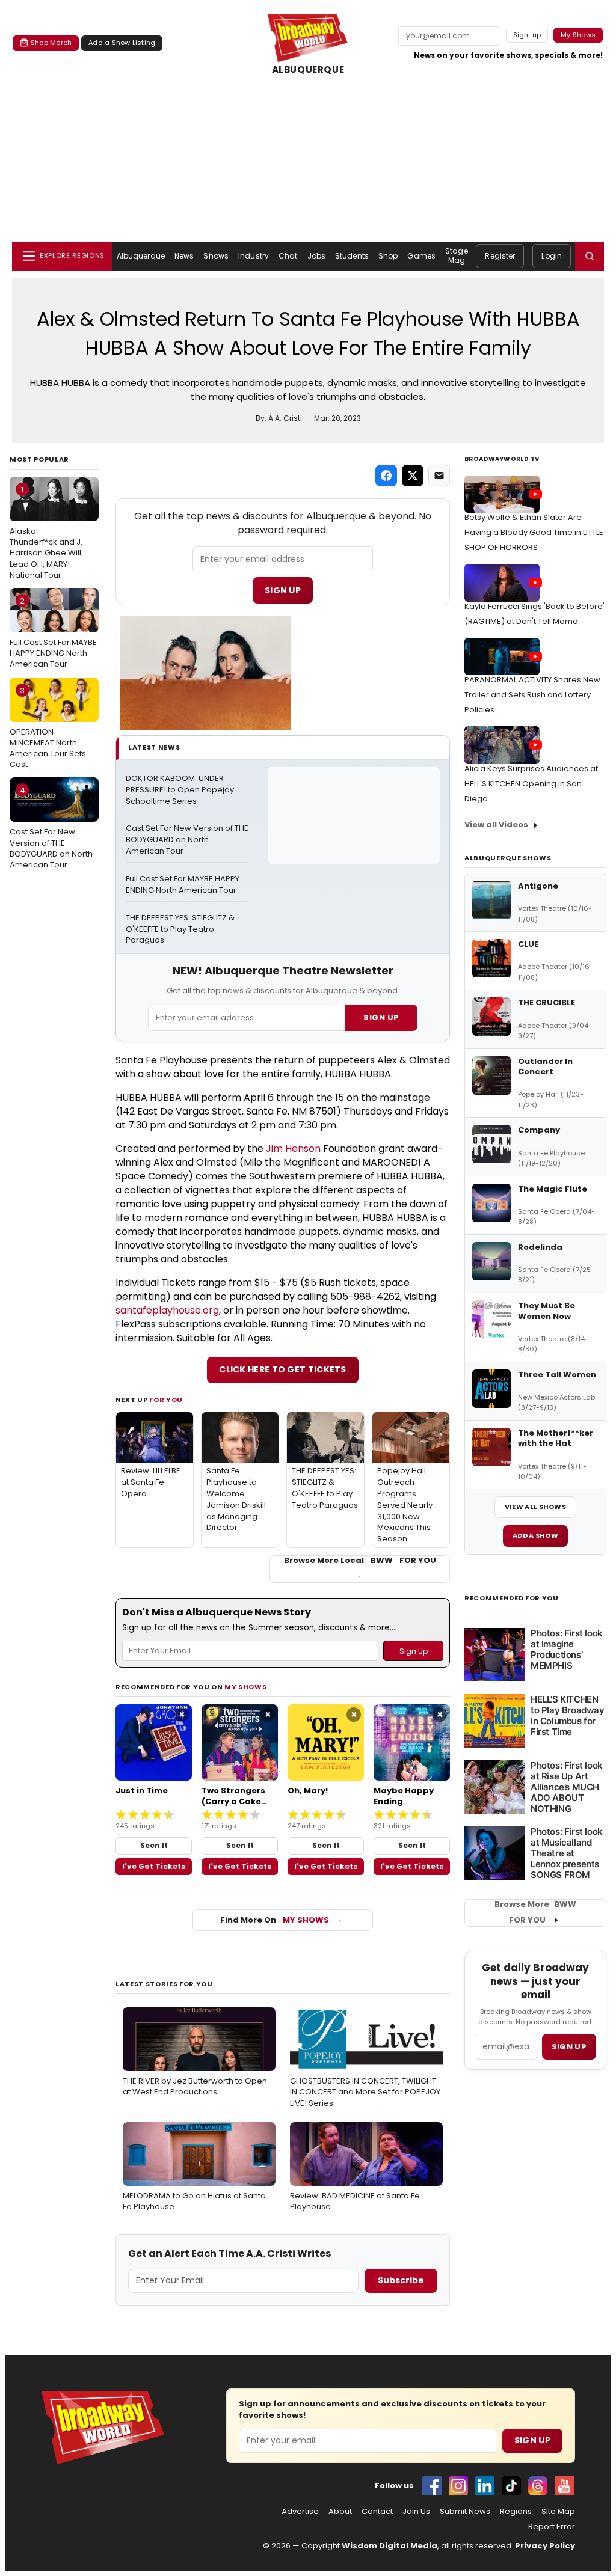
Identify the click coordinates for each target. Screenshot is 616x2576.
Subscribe (401, 2280)
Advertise (300, 2512)
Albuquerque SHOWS (508, 858)
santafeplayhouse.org (167, 1310)
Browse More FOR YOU (535, 1912)
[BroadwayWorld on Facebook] (432, 2486)
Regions (516, 2512)
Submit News (465, 2512)
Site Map (558, 2512)
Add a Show (535, 1535)
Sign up (569, 2047)
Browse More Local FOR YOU (360, 1561)
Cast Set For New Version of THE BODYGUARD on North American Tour (51, 828)
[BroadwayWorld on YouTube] (564, 2486)
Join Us (416, 2512)
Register (500, 256)
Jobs (316, 256)
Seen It (154, 1845)
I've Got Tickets (154, 1866)
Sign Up (283, 590)
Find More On (275, 1920)
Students (352, 256)
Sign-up (527, 35)
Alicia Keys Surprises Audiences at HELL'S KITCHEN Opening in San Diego (531, 784)
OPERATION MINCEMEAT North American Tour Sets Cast (48, 728)
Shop (388, 256)
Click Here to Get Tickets (283, 1369)
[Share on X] (413, 476)
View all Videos (496, 825)
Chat (288, 256)
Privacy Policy (545, 2546)
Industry (254, 256)
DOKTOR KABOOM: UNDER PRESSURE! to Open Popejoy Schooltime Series (181, 790)
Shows (216, 256)
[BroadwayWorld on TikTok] (511, 2486)
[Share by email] (439, 476)
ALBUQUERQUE (308, 70)
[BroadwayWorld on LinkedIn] (485, 2486)
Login (552, 256)
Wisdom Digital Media (390, 2546)
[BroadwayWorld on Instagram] (458, 2486)
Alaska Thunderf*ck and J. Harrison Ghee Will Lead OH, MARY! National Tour (46, 532)
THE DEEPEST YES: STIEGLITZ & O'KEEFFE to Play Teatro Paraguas (181, 929)
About (340, 2512)
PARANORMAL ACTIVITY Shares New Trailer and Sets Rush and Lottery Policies (532, 695)
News (184, 256)
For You (166, 1400)
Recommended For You (512, 1598)
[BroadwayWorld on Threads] (538, 2486)
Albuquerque (141, 256)
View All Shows (535, 1507)
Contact (377, 2512)
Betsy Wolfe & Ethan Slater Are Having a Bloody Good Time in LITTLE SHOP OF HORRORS (534, 532)
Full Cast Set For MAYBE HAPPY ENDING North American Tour (53, 632)
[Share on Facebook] (386, 476)
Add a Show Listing (122, 43)
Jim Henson (293, 1149)
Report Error (552, 2527)
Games (421, 256)
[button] (590, 256)
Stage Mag (457, 255)
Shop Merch (51, 43)
